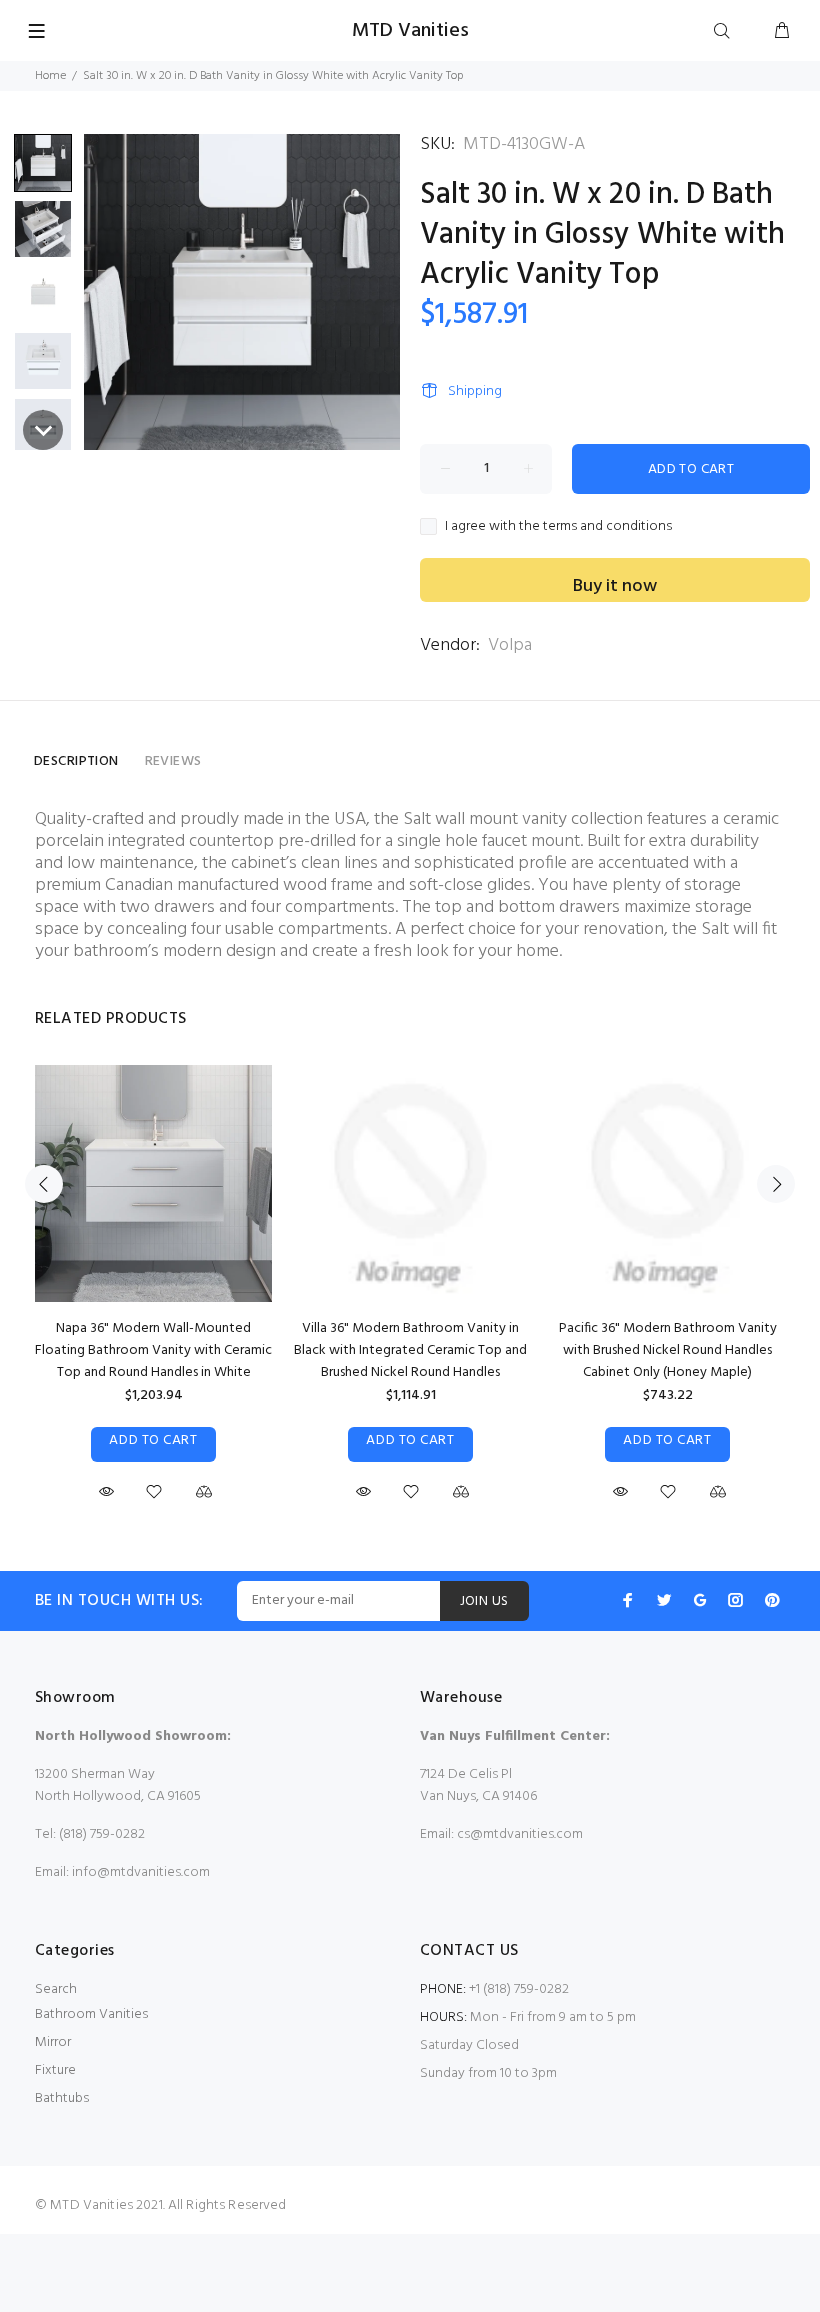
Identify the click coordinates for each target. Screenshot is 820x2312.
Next (776, 1184)
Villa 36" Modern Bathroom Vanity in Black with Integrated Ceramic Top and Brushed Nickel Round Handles (410, 1350)
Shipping (475, 391)
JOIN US (484, 1601)
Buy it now (615, 586)
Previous (44, 1184)
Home (50, 76)
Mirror (53, 2042)
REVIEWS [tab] (173, 761)
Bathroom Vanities (91, 2014)
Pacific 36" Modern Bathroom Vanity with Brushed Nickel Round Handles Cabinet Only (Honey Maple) (668, 1350)
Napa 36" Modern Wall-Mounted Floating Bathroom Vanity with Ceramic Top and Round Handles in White (153, 1350)
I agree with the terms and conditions (558, 527)
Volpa (510, 645)
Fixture (55, 2070)
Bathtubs (62, 2098)
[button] (43, 163)
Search (56, 1989)
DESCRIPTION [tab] (76, 761)
